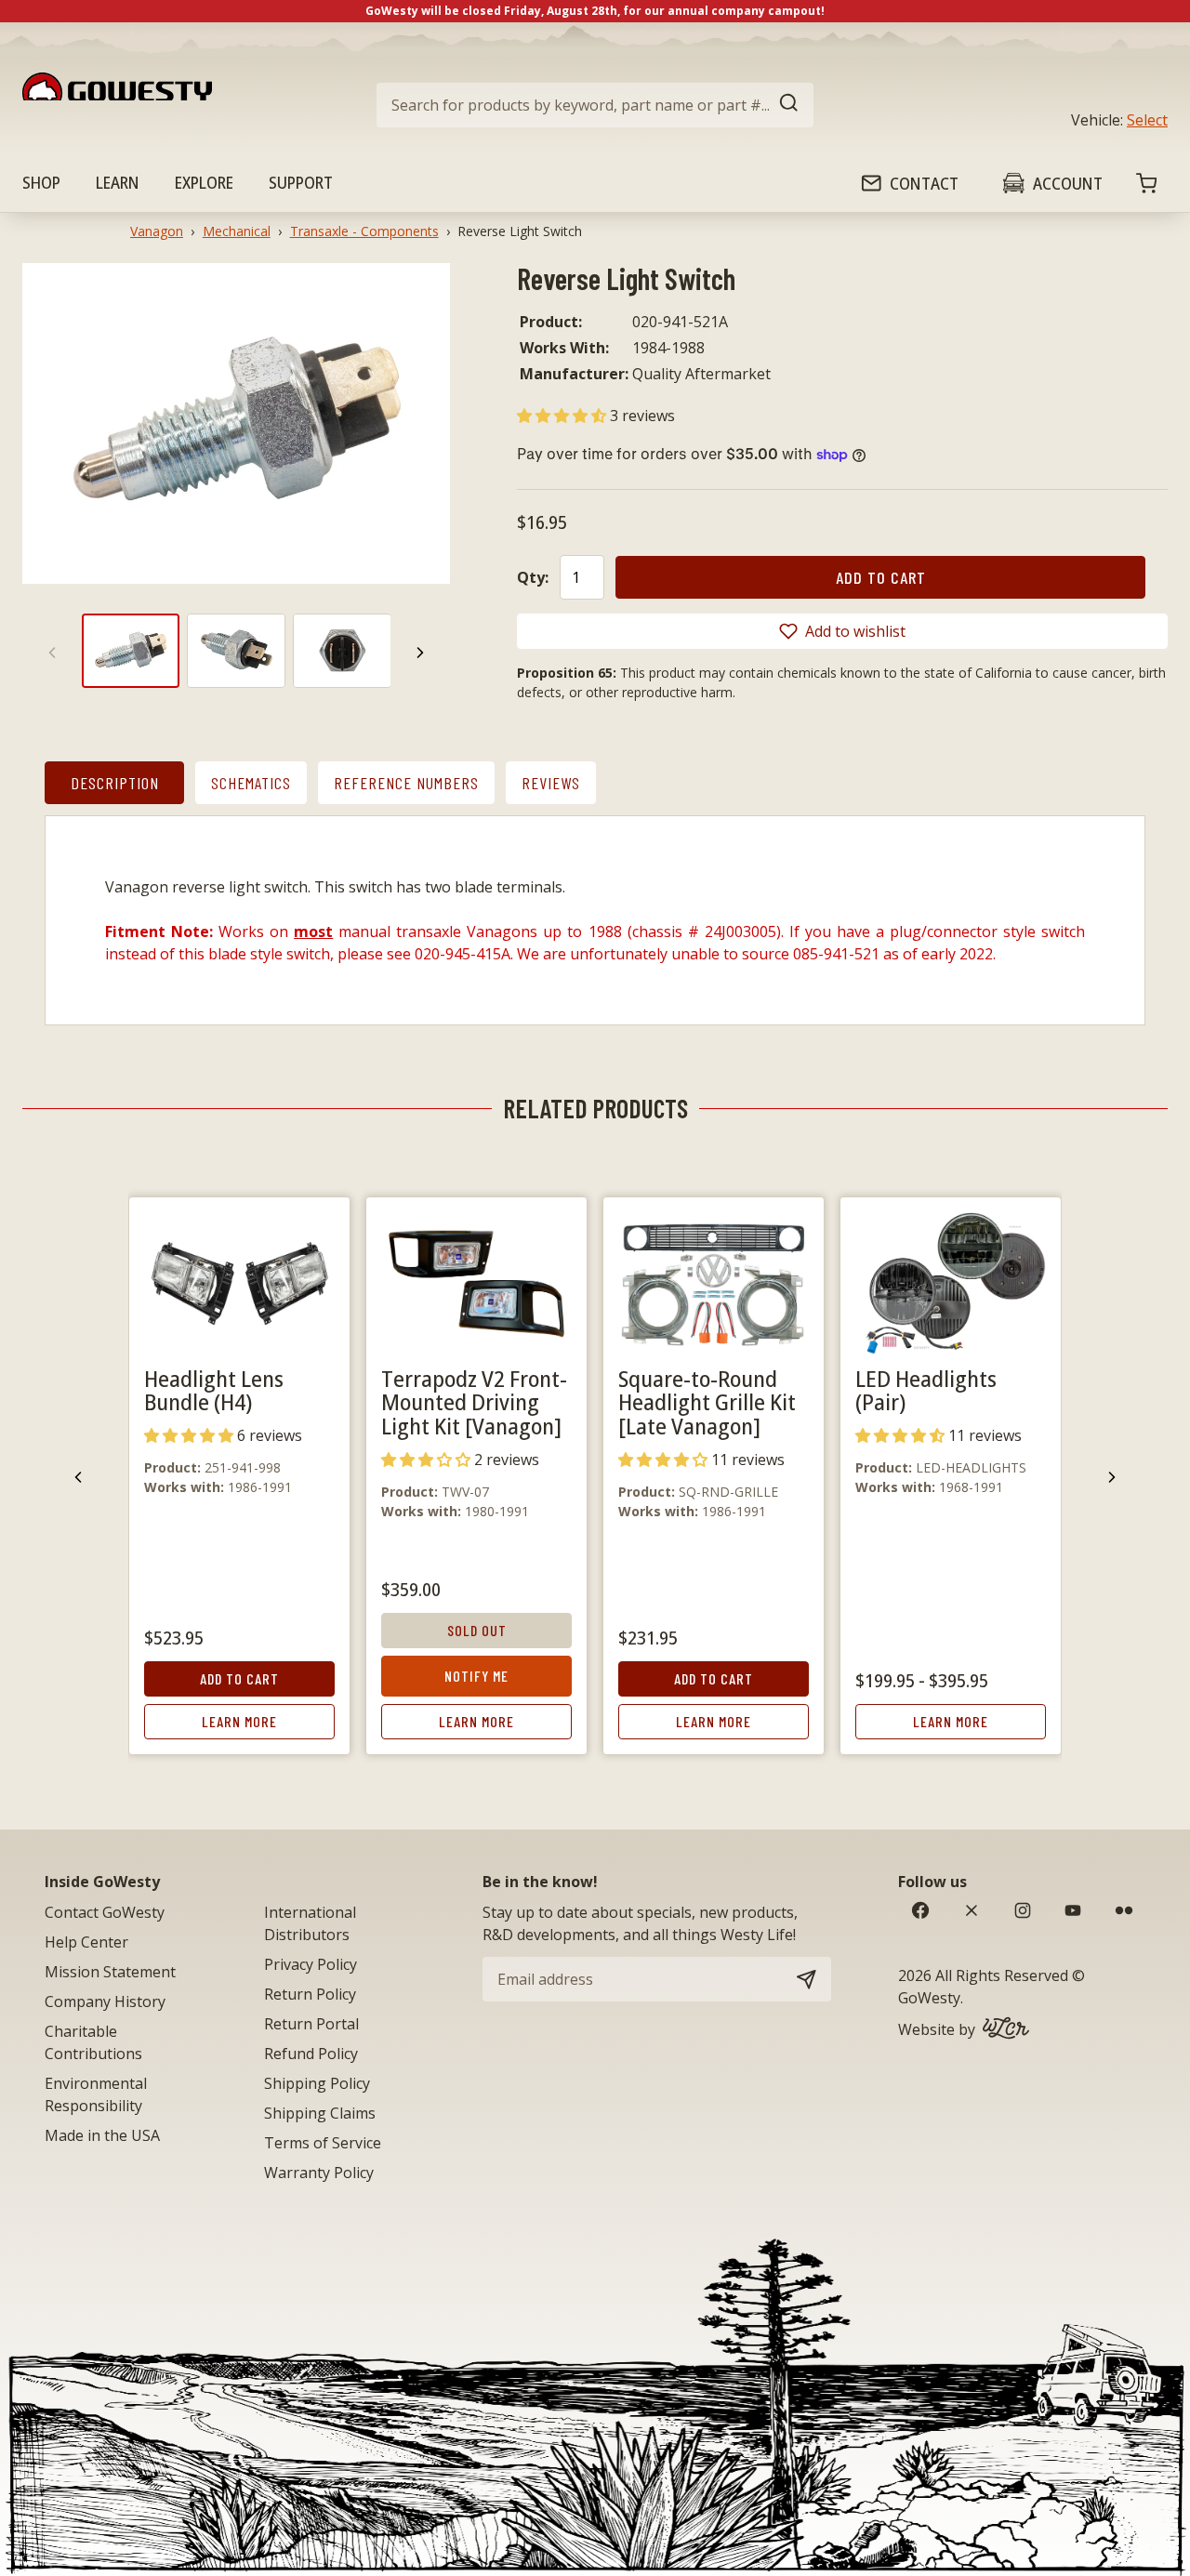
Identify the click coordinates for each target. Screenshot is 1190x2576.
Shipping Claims (320, 2113)
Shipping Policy (317, 2083)
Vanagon (157, 231)
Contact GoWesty (105, 1912)
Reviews (551, 783)
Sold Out (477, 1630)
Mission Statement (110, 1972)
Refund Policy (311, 2054)
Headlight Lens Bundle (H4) (214, 1390)
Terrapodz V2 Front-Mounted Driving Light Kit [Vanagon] (474, 1402)
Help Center (86, 1942)
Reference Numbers (406, 783)
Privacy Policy (311, 1964)
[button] (563, 416)
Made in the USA (102, 2135)
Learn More (239, 1721)
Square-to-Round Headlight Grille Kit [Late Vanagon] (707, 1402)
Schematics (251, 783)
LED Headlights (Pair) (926, 1390)
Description (115, 783)
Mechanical (237, 231)
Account (1068, 183)
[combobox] (595, 105)
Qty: (533, 577)
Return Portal (311, 2024)
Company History (105, 2001)
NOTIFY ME (476, 1676)
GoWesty (929, 1998)
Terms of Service (323, 2143)
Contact (924, 183)
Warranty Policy (319, 2173)
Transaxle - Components (364, 231)
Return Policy (310, 1994)
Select (1147, 120)
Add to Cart (239, 1678)
